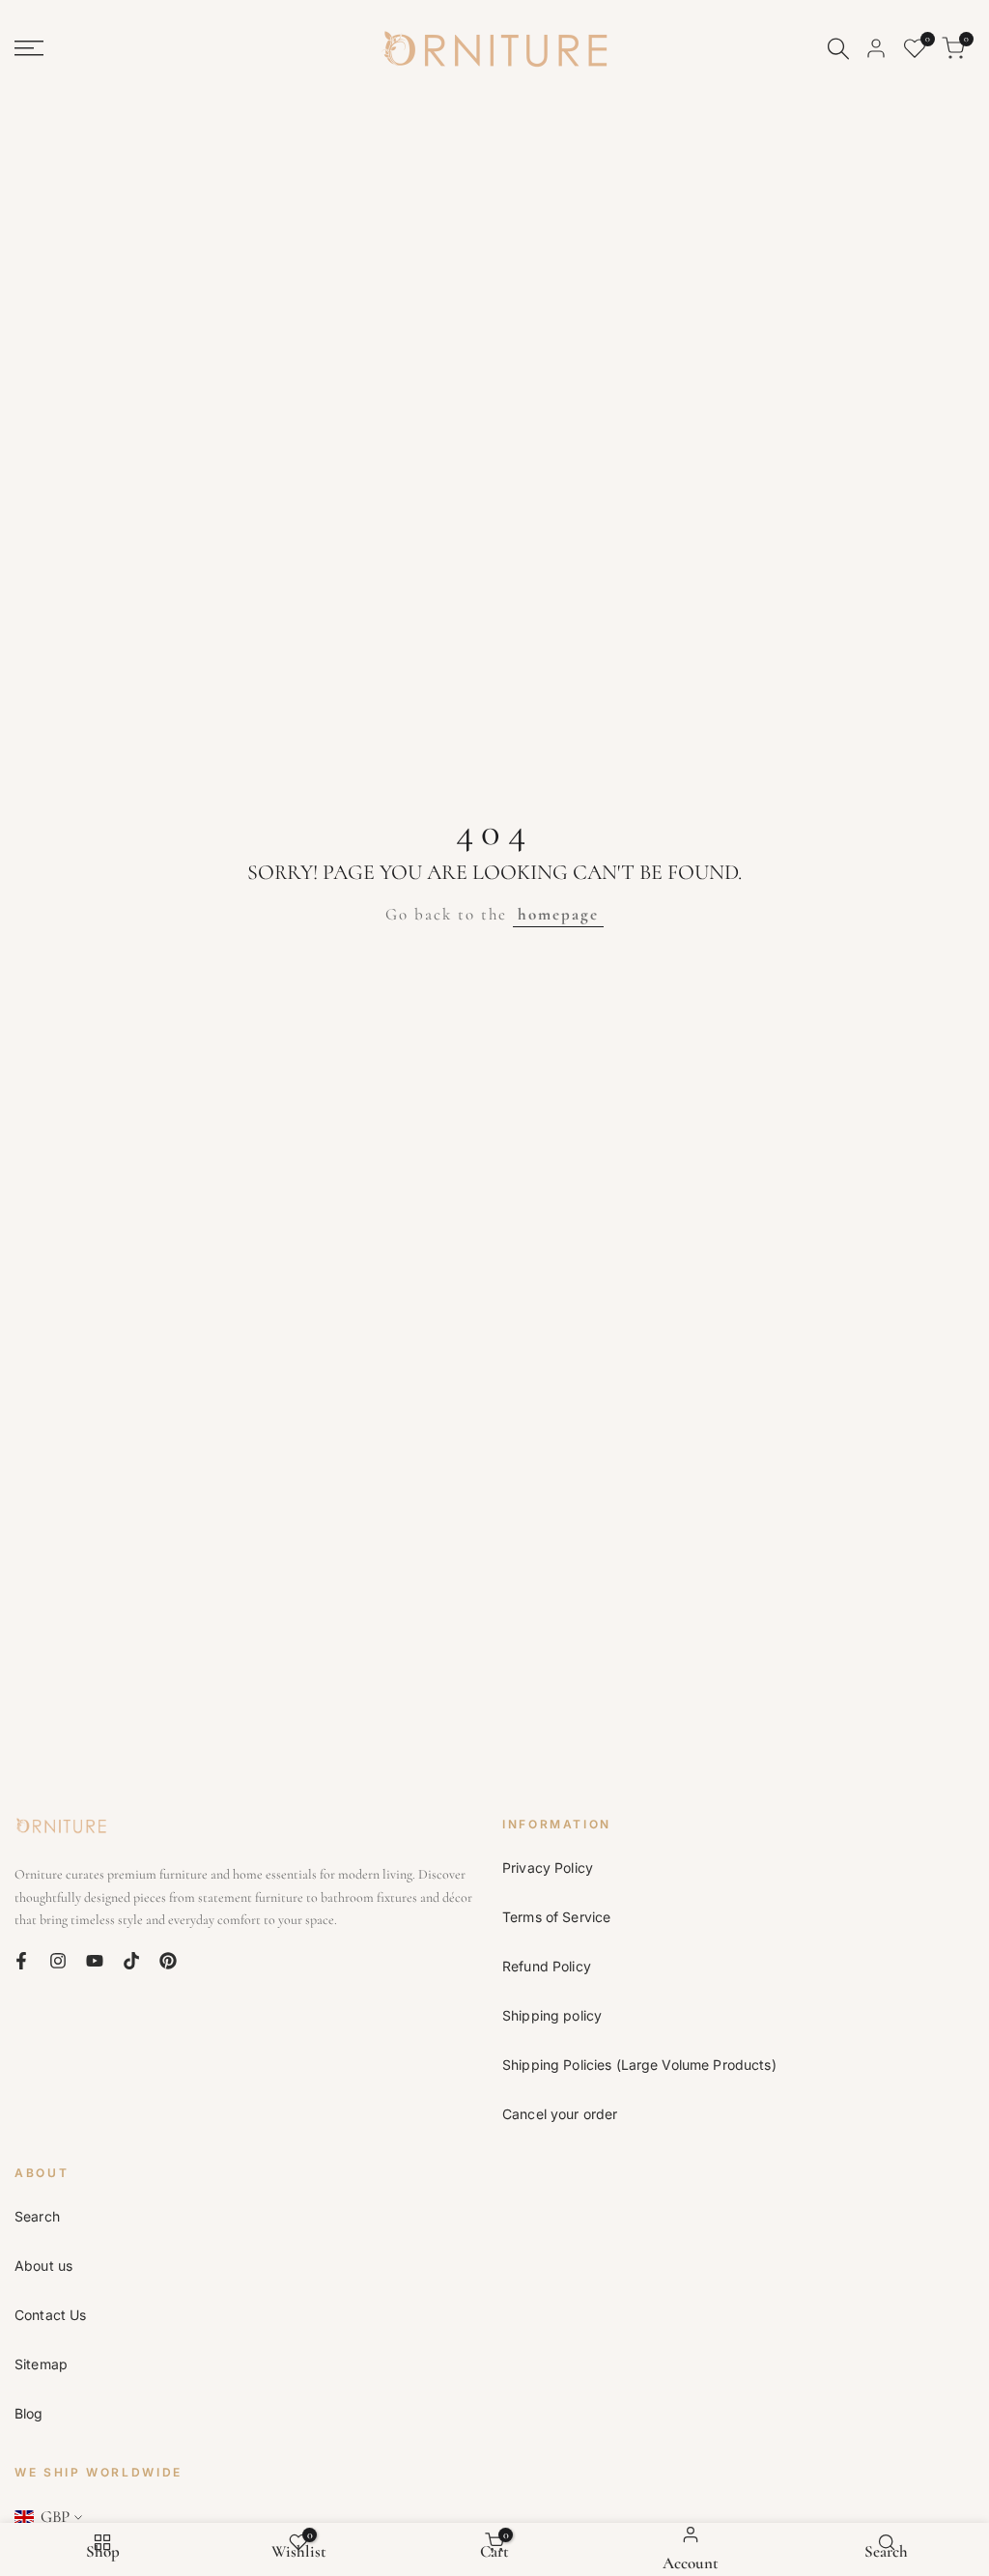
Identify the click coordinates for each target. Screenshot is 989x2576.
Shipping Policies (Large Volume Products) (639, 2065)
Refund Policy (547, 1966)
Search (37, 2216)
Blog (29, 2413)
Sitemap (41, 2364)
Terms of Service (556, 1917)
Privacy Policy (548, 1868)
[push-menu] (29, 48)
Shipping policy (552, 2015)
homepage (558, 914)
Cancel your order (560, 2114)
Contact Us (50, 2315)
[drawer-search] (838, 49)
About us (43, 2265)
